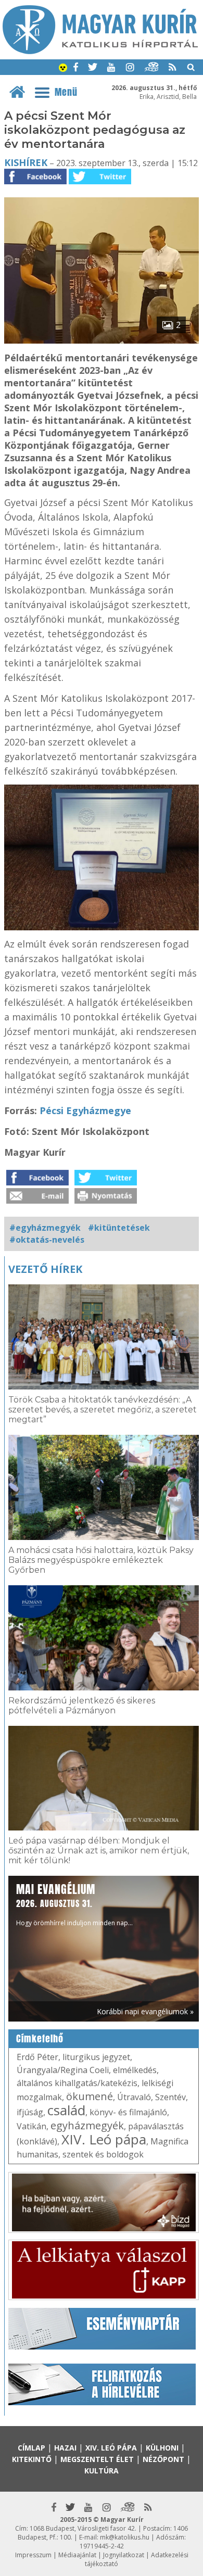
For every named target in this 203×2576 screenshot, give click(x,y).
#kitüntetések (119, 1228)
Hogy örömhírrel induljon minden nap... (74, 1904)
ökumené (90, 2096)
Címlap (31, 2448)
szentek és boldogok (103, 2154)
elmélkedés (135, 2070)
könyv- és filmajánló (128, 2112)
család (66, 2110)
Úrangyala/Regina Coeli (63, 2070)
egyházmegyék (87, 2125)
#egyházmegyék (45, 1228)
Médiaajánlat (77, 2555)
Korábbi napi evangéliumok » (145, 2011)
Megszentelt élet (97, 2459)
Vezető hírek (45, 1269)
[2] (102, 340)
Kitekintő (32, 2459)
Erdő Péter (37, 2057)
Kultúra (102, 2471)
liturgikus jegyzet (96, 2057)
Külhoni (162, 2448)
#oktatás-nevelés (47, 1240)
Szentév (170, 2097)
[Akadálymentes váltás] (63, 69)
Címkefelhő (40, 2039)
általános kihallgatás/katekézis (77, 2083)
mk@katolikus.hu (125, 2537)
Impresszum (33, 2555)
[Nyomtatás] (106, 1201)
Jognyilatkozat (124, 2555)
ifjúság (30, 2112)
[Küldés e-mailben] (37, 1201)
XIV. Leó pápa (104, 2139)
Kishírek (26, 162)
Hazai (65, 2448)
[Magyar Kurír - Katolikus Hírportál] (100, 51)
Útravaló (134, 2097)
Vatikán (31, 2126)
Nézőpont (163, 2459)
